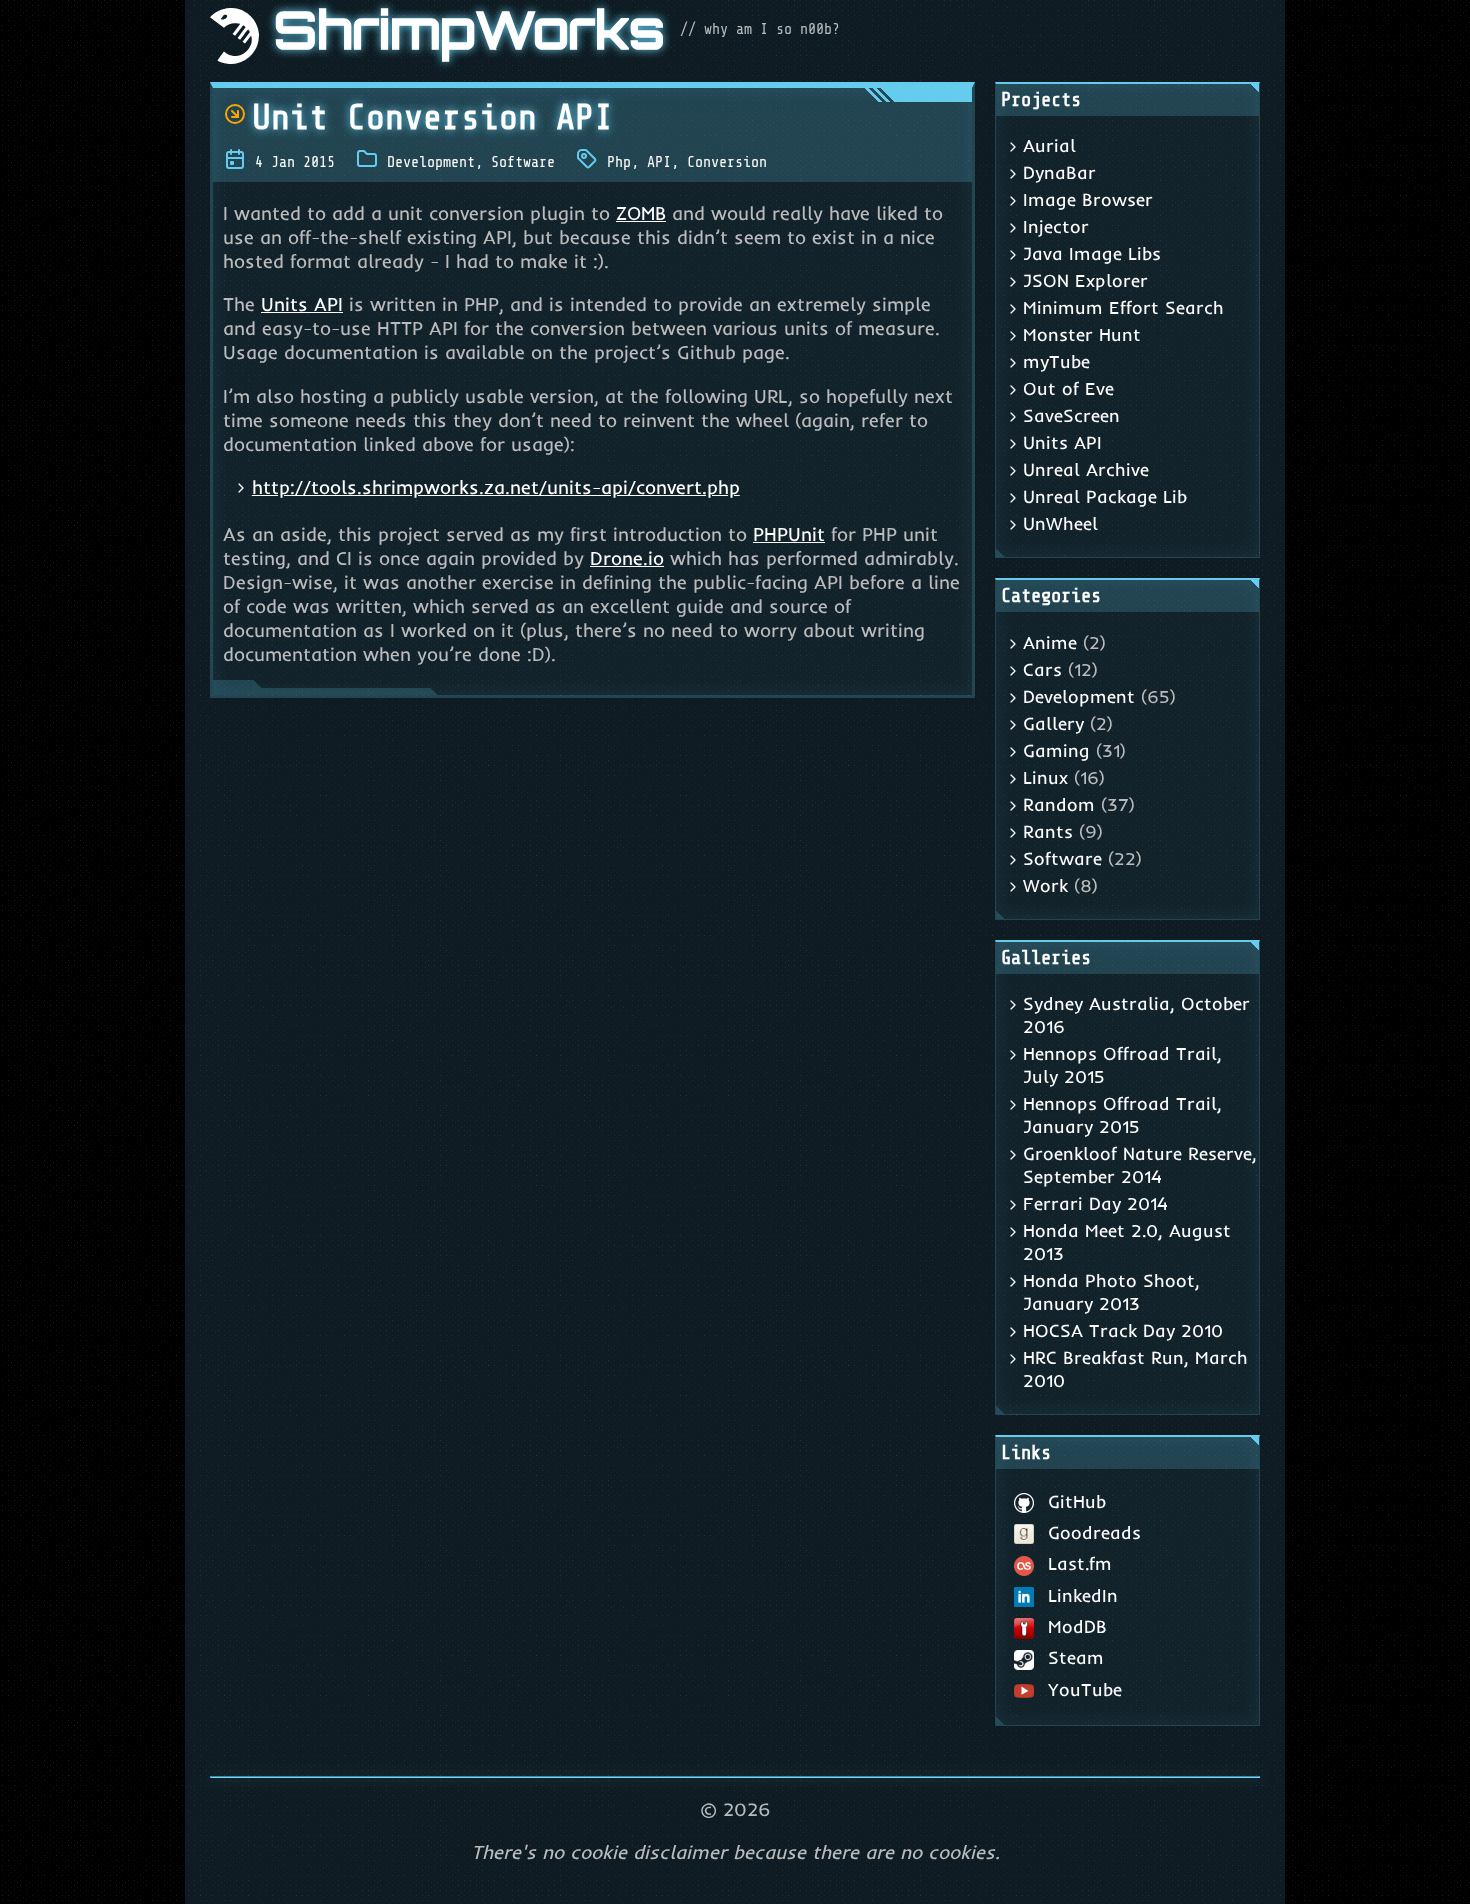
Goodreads (1094, 1532)
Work (1045, 885)
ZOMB (641, 213)
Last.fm (1080, 1563)
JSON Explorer (1085, 280)
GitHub (1077, 1501)
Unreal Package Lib (1105, 496)
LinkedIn (1083, 1595)
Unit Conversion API (432, 117)
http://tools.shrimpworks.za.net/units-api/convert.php (496, 487)
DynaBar (1059, 172)
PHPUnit (789, 534)
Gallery (1053, 723)
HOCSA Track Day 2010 (1123, 1330)
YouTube (1085, 1689)
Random (1059, 804)
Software (523, 162)
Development (431, 162)
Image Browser (1088, 199)
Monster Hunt (1082, 334)
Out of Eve (1068, 388)
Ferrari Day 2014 (1095, 1203)
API (659, 162)
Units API (302, 304)
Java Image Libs (1092, 253)
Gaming (1056, 750)
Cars (1042, 669)
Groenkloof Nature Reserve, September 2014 (1140, 1165)
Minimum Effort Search (1123, 307)
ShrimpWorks (469, 36)
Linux (1045, 777)
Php (619, 162)
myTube (1056, 361)
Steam (1076, 1657)
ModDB (1077, 1626)
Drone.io (627, 558)
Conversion (727, 162)
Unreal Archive (1086, 469)
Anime (1050, 642)
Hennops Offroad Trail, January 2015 (1122, 1115)
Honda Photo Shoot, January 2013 (1111, 1292)
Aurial (1049, 145)
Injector (1056, 226)
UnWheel (1060, 523)
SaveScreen (1071, 415)
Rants (1048, 831)
